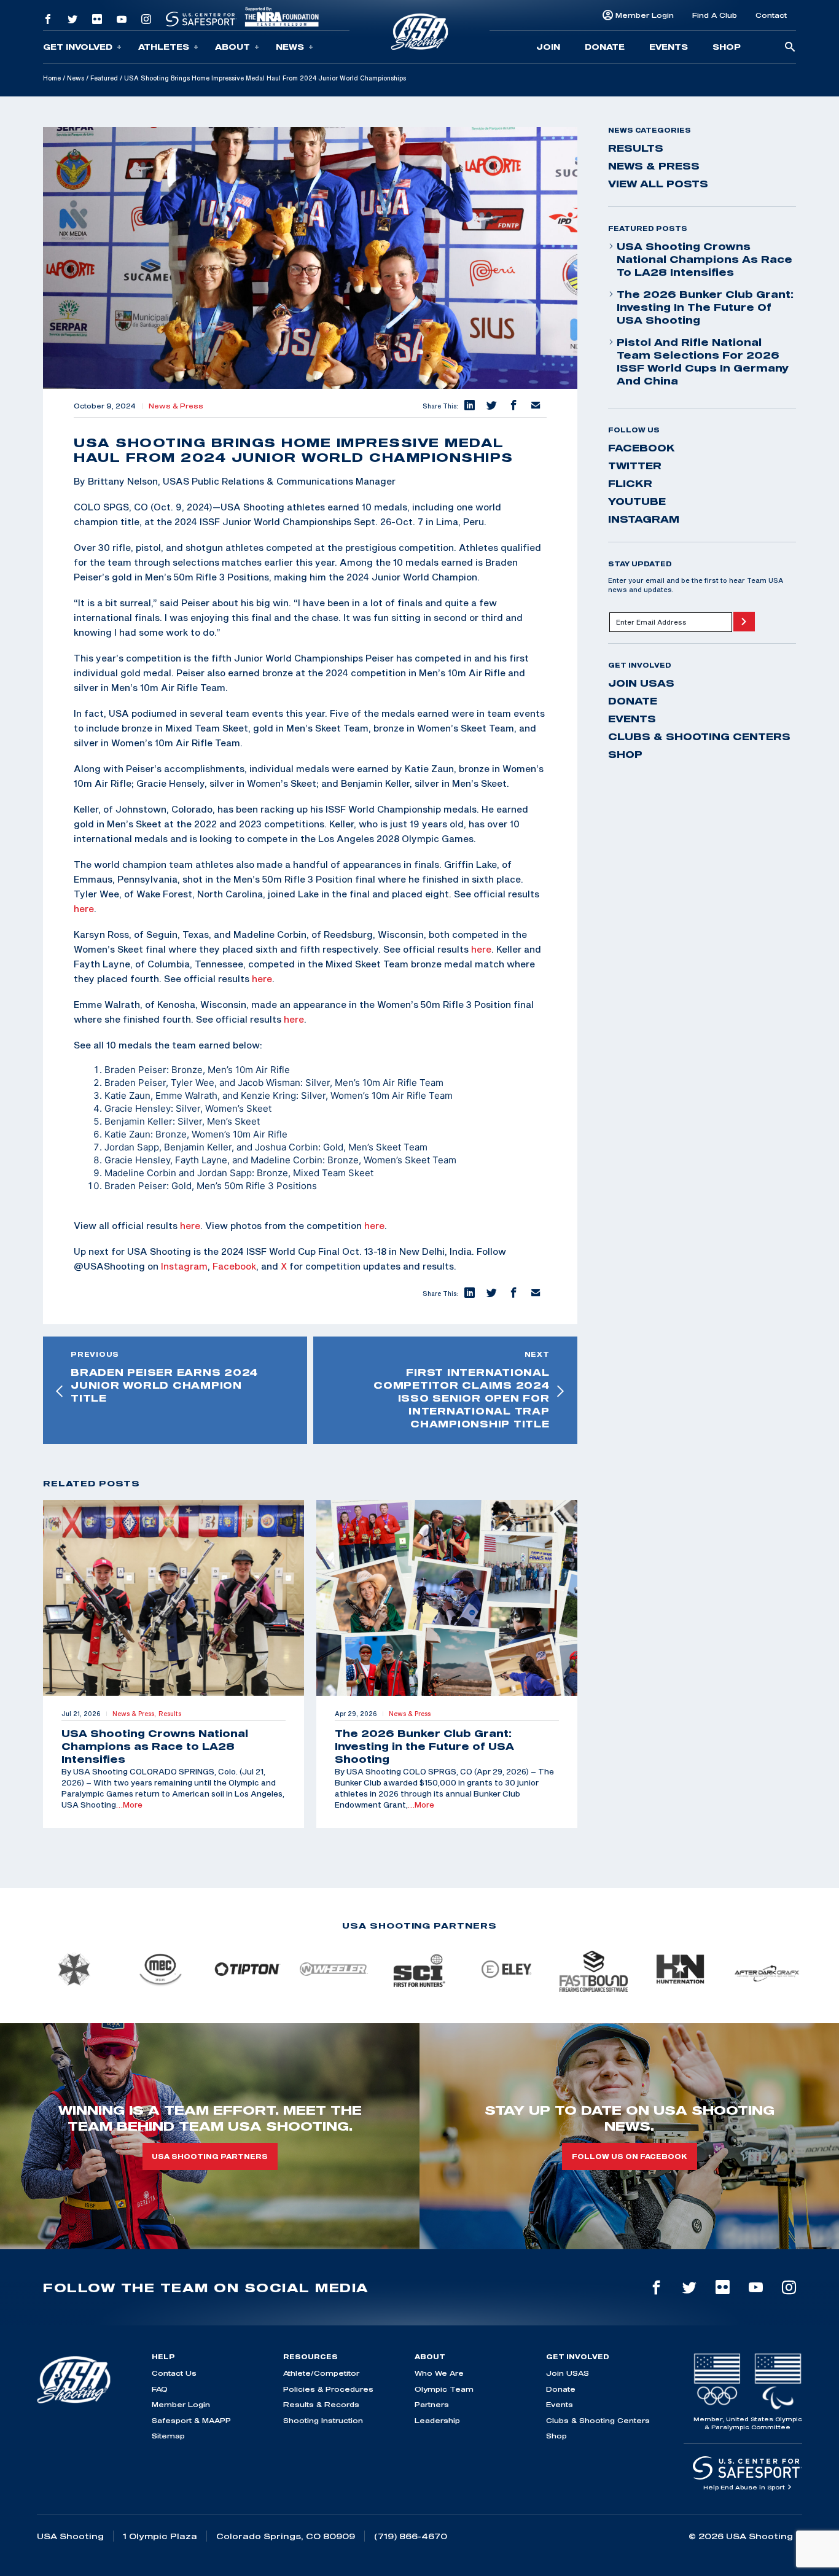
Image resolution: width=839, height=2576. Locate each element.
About (232, 47)
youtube (637, 501)
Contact (771, 15)
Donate (605, 47)
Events (669, 47)
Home (52, 78)
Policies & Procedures (328, 2389)
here (84, 908)
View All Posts (658, 184)
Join (548, 47)
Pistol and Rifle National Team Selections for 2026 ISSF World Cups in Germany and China (703, 361)
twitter (635, 466)
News (290, 47)
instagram (644, 519)
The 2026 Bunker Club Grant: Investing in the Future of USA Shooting (705, 307)
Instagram (184, 1266)
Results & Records (321, 2404)
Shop (727, 47)
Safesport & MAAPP (191, 2420)
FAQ (160, 2389)
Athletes (164, 47)
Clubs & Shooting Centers (699, 736)
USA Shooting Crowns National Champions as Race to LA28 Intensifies (704, 259)
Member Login (645, 15)
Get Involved (78, 47)
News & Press (176, 406)
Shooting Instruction (323, 2420)
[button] (469, 406)
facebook (642, 448)
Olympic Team (444, 2389)
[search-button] (790, 48)
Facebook (234, 1266)
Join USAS (641, 683)
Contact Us (174, 2373)
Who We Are (439, 2373)
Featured (104, 78)
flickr (630, 483)
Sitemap (168, 2436)
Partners (432, 2404)
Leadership (437, 2420)
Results (636, 148)
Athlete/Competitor (321, 2373)
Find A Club (715, 15)
